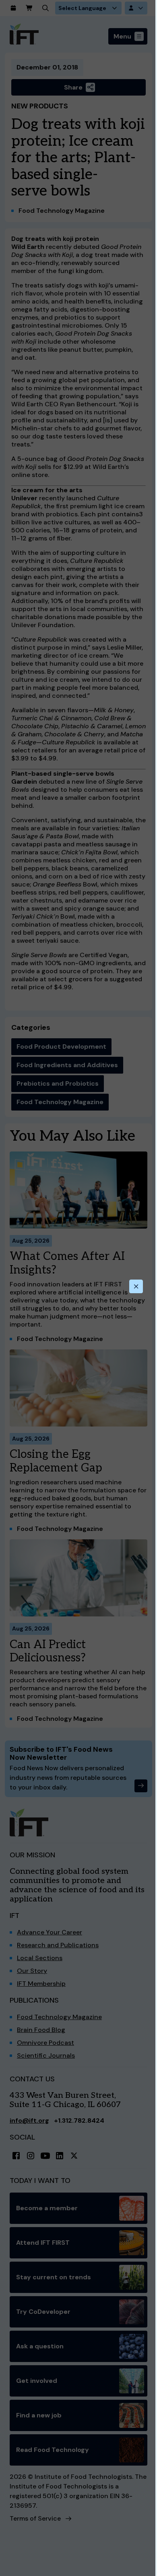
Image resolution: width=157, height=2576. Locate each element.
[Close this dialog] (136, 1286)
